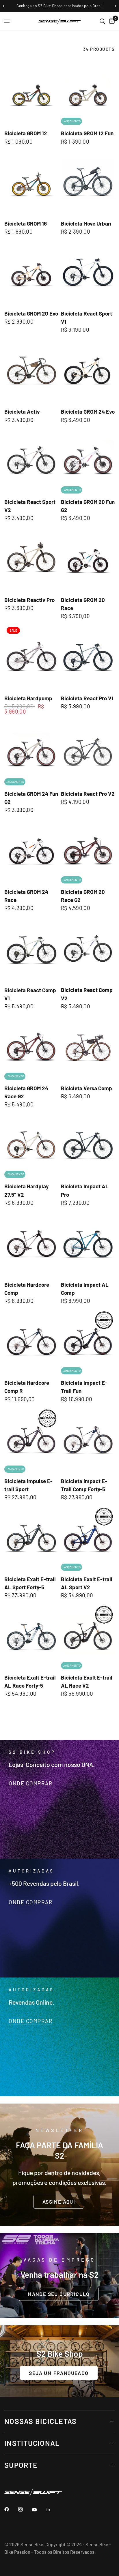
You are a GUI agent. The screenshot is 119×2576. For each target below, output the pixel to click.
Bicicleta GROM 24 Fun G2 (31, 798)
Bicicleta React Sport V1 (87, 317)
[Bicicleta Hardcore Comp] (31, 1244)
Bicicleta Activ (22, 411)
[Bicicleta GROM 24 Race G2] (31, 1047)
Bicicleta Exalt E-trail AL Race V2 (87, 1681)
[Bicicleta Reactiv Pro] (31, 559)
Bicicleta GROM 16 (26, 223)
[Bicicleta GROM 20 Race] (88, 559)
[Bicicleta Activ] (31, 371)
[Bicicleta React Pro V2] (88, 753)
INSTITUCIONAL (32, 2443)
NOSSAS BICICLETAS (40, 2421)
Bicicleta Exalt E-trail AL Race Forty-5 (30, 1681)
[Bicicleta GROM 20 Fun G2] (88, 461)
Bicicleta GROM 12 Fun (87, 133)
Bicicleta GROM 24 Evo (88, 411)
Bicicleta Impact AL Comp (85, 1289)
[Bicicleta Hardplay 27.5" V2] (31, 1146)
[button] (59, 2202)
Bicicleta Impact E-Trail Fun (84, 1387)
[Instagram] (25, 2509)
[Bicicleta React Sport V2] (31, 461)
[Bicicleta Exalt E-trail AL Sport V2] (88, 1538)
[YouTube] (38, 2510)
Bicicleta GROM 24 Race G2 (26, 1092)
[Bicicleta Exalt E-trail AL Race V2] (88, 1636)
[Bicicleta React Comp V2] (88, 949)
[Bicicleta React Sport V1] (88, 273)
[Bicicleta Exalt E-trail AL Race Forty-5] (31, 1636)
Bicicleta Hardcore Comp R (27, 1387)
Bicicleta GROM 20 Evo (31, 313)
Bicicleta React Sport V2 (30, 506)
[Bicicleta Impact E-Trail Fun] (88, 1342)
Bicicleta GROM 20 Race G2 (83, 896)
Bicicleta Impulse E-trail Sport (28, 1485)
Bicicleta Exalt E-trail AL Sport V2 (87, 1583)
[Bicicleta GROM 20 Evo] (31, 273)
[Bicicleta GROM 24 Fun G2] (31, 753)
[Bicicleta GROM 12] (31, 92)
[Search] (102, 21)
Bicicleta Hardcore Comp (27, 1289)
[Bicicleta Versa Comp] (88, 1047)
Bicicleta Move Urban (86, 223)
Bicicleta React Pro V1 (87, 698)
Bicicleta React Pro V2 (88, 794)
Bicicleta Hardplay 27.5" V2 (26, 1190)
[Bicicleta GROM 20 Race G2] (88, 851)
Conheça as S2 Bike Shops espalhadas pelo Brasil (59, 6)
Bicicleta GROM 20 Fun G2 (88, 506)
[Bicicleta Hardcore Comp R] (31, 1342)
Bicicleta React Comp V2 (87, 994)
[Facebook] (11, 2509)
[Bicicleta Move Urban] (88, 182)
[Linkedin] (52, 2509)
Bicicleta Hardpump (28, 698)
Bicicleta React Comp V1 (30, 994)
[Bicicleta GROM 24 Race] (31, 851)
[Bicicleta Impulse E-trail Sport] (31, 1440)
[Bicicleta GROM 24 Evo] (88, 371)
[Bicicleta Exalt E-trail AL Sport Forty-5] (31, 1538)
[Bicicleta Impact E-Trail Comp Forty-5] (88, 1440)
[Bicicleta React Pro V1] (88, 657)
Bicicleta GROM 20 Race (83, 604)
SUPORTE (21, 2465)
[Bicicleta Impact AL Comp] (88, 1244)
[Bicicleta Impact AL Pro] (88, 1146)
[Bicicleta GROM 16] (31, 182)
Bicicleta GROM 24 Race (26, 896)
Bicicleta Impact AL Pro (85, 1190)
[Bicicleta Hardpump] (31, 657)
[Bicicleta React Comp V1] (31, 949)
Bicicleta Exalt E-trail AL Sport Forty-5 (30, 1583)
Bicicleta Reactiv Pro (29, 600)
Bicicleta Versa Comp (87, 1088)
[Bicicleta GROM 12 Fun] (88, 92)
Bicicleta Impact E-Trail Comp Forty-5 (84, 1485)
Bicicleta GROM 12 (26, 133)
